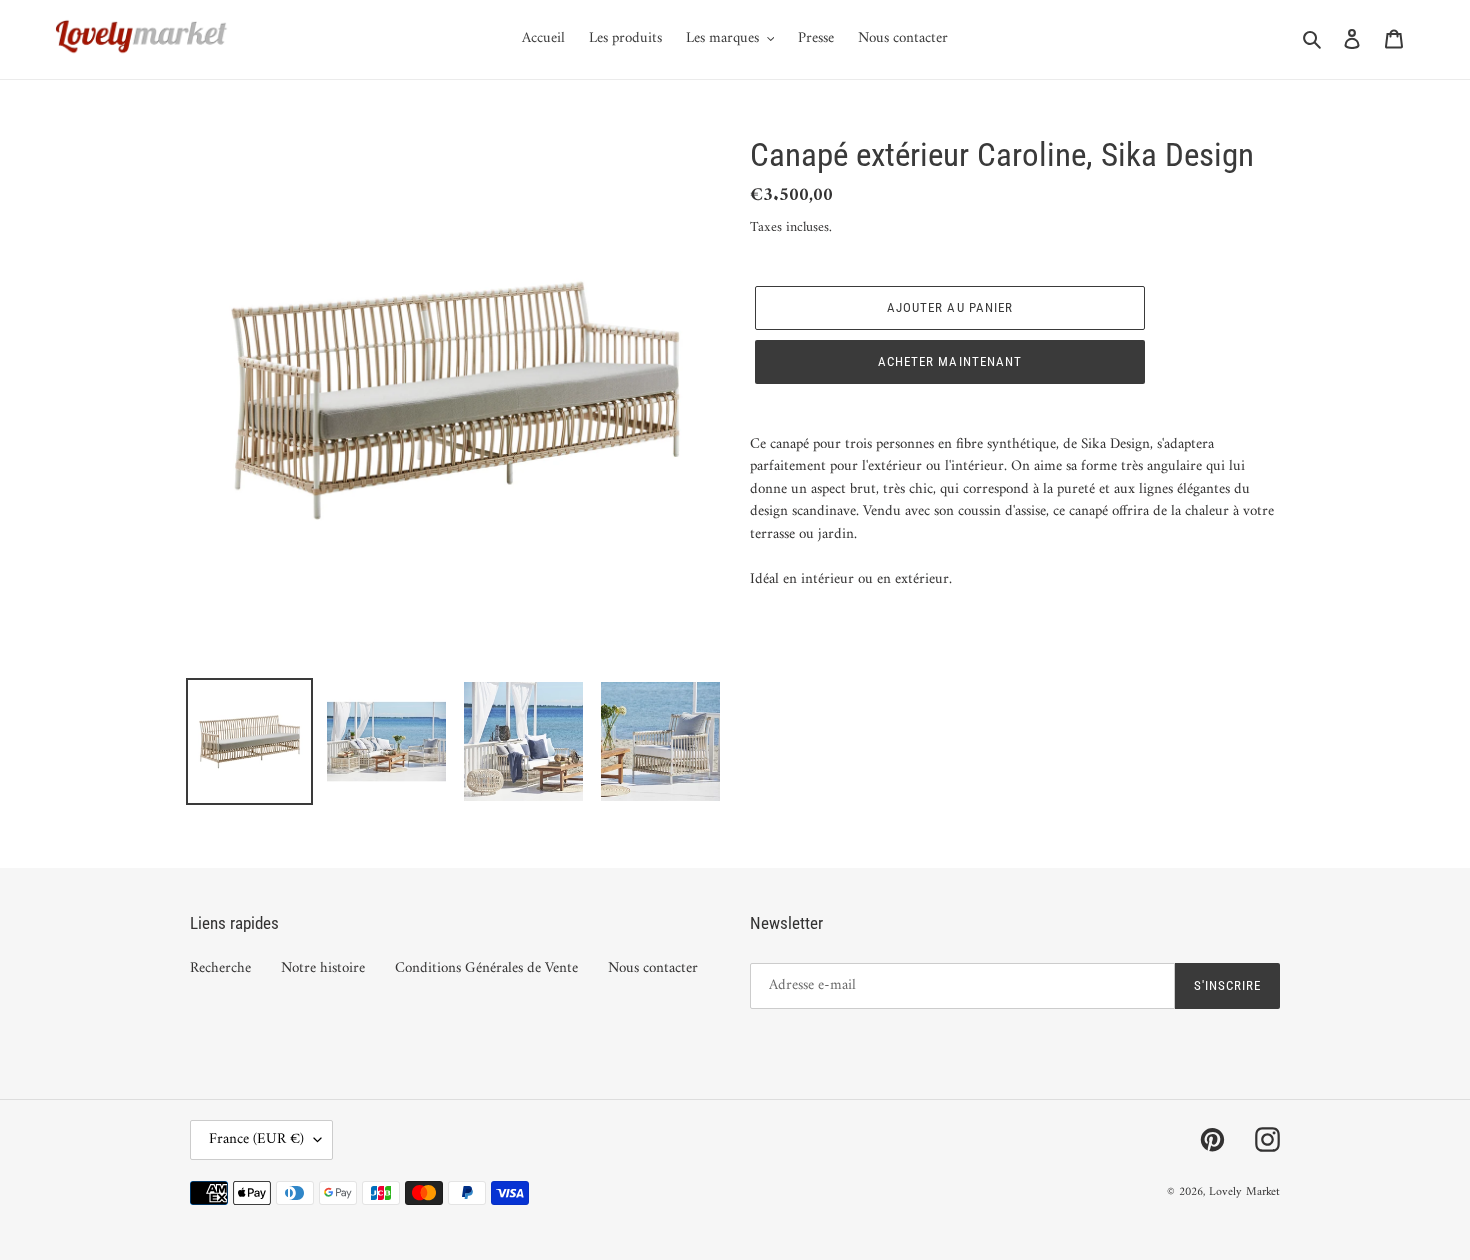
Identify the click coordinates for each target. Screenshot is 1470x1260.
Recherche (220, 968)
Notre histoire (323, 968)
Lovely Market (1244, 1192)
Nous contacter (653, 968)
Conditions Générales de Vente (486, 968)
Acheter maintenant (950, 361)
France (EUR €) (256, 1139)
